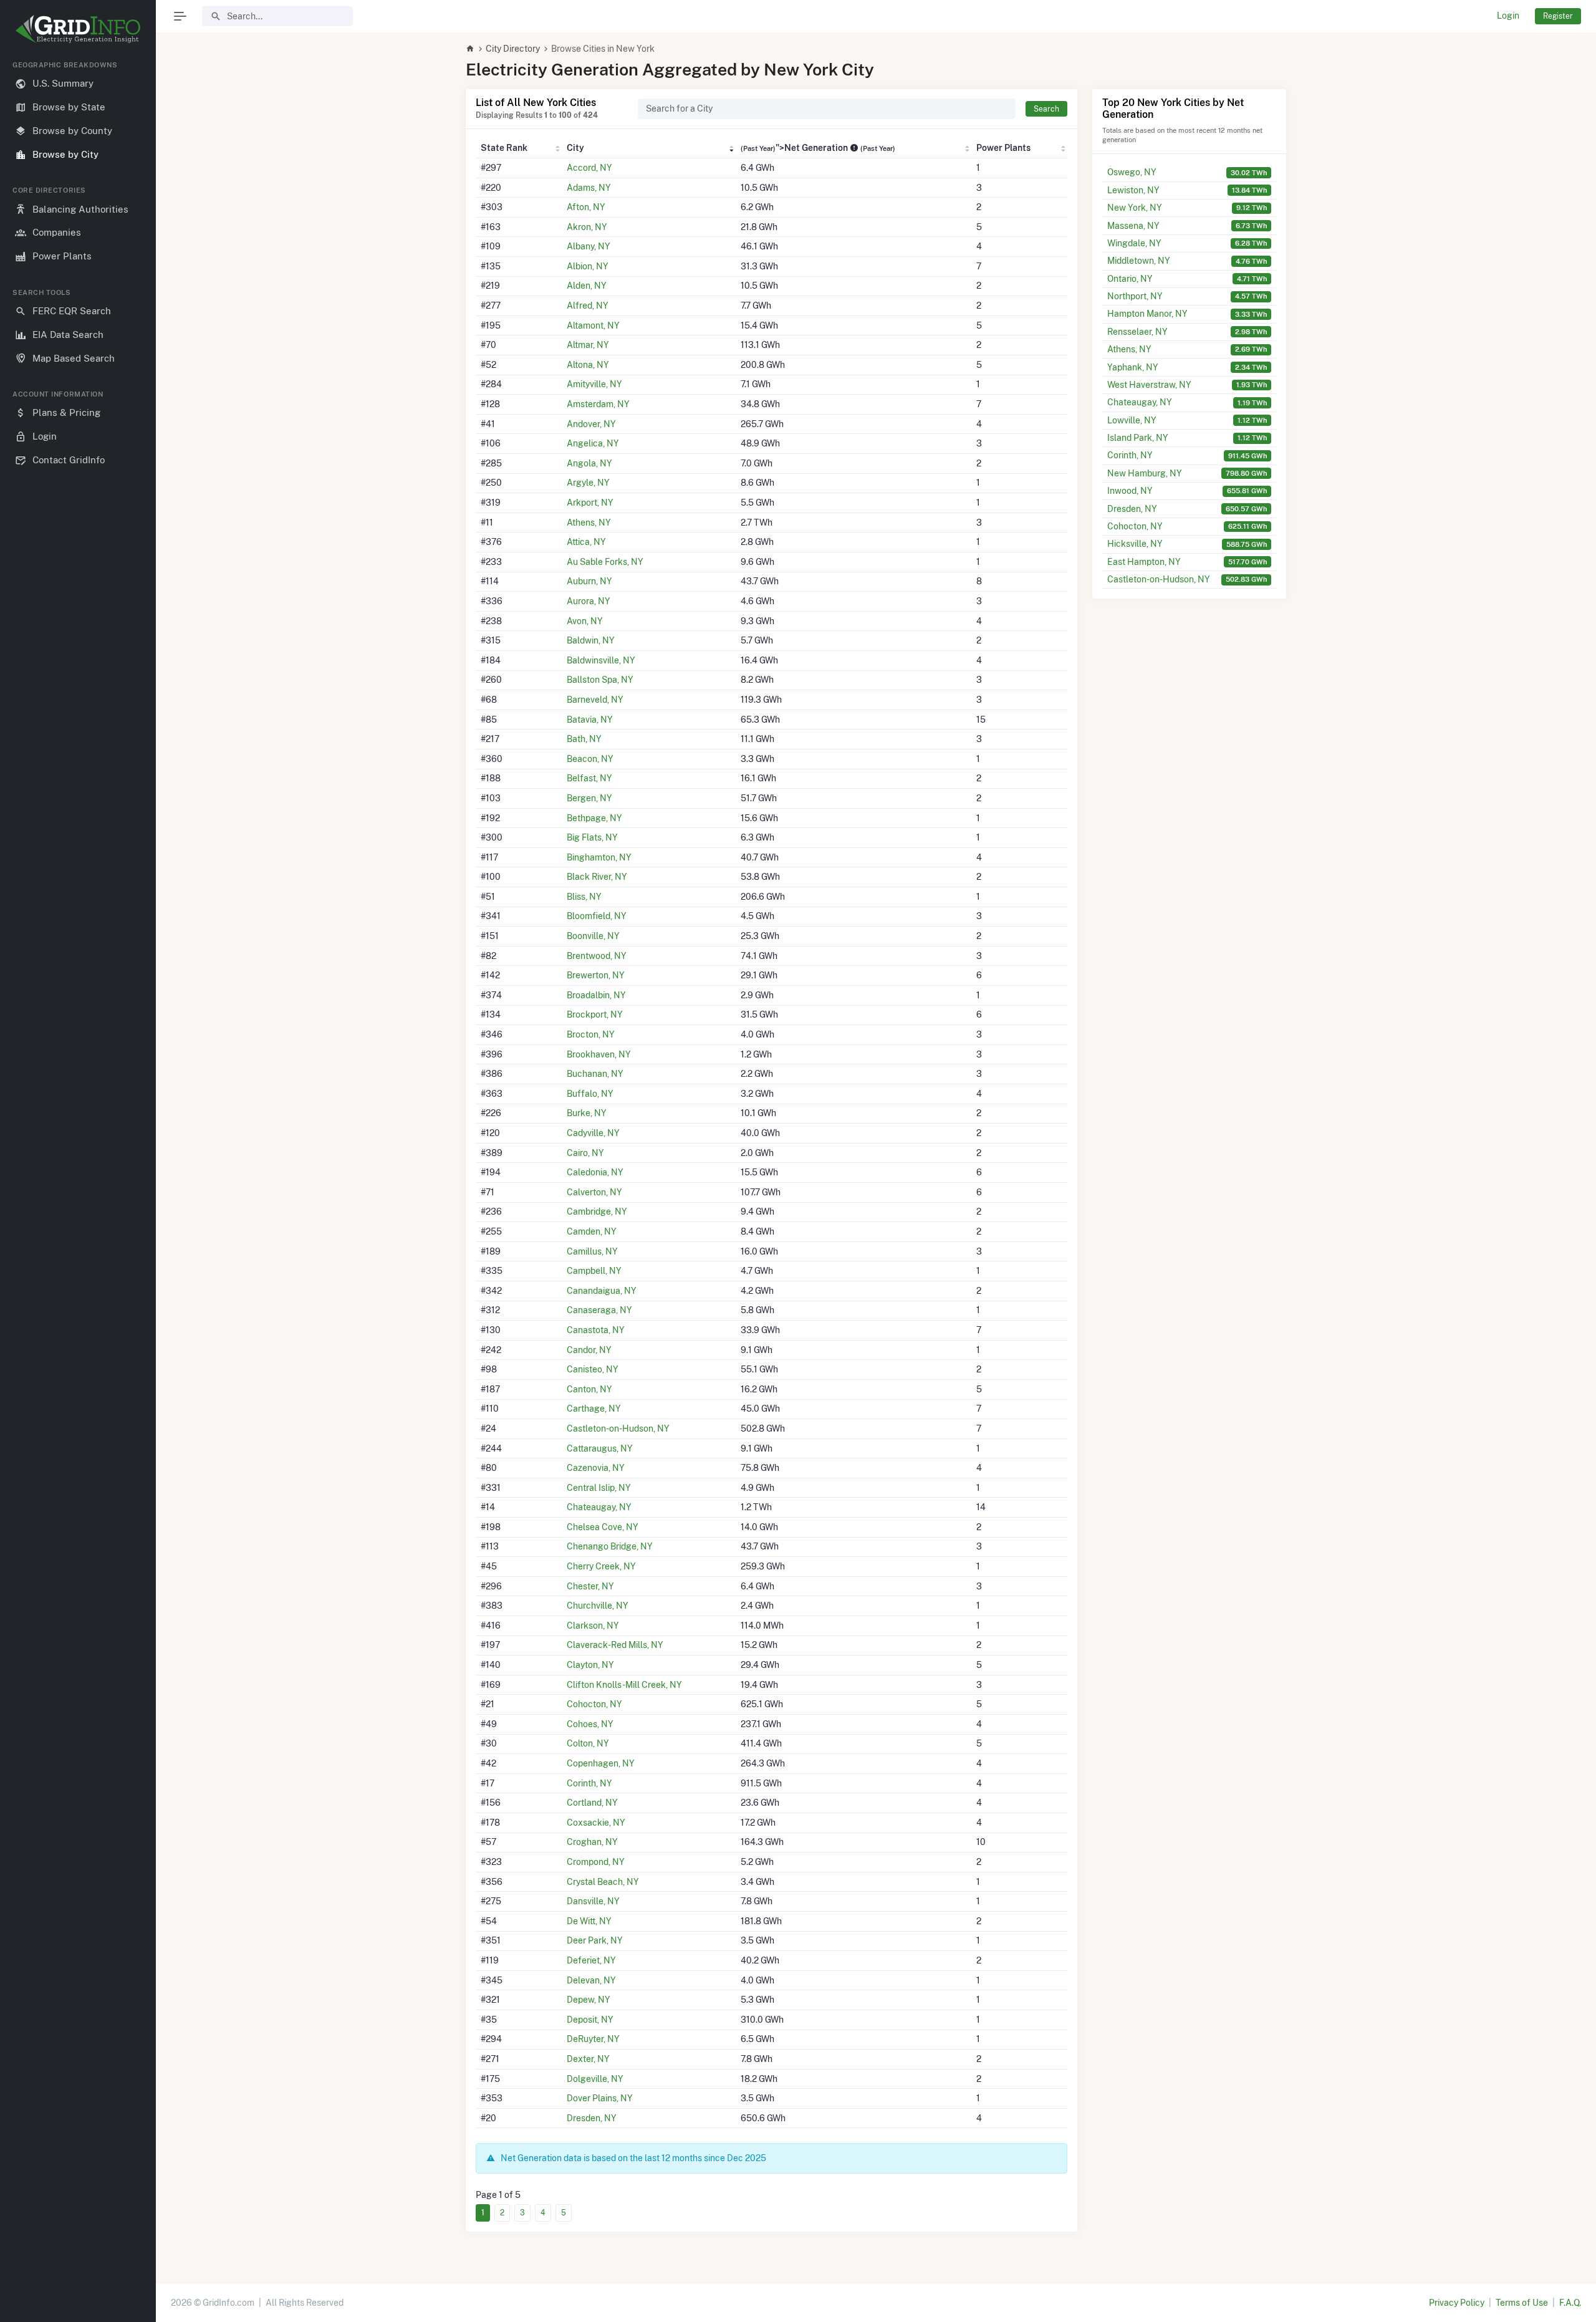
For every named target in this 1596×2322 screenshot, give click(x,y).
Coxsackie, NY (596, 1823)
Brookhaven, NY (599, 1054)
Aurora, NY (589, 601)
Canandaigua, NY (602, 1291)
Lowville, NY (1132, 420)
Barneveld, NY (595, 700)
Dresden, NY (592, 2118)
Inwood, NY (1130, 491)
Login (1508, 16)
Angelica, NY (593, 443)
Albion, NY (588, 266)
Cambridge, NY (597, 1212)
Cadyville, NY (593, 1133)
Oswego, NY (1132, 172)
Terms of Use (1522, 2303)
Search (1046, 109)
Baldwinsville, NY (601, 660)
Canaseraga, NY (599, 1310)
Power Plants (1003, 148)
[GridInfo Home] (470, 49)
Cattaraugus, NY (600, 1448)
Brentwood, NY (597, 956)
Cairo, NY (585, 1153)
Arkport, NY (590, 503)
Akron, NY (587, 227)
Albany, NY (589, 246)
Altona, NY (588, 365)
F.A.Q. (1570, 2303)
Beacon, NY (590, 759)
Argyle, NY (588, 483)
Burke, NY (587, 1113)
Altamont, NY (593, 325)
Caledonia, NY (595, 1172)
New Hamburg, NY (1145, 473)
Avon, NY (585, 621)
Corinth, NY (589, 1783)
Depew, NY (589, 2000)
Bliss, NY (584, 897)
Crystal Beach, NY (603, 1882)
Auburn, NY (589, 581)
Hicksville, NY (1135, 544)
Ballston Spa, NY (600, 680)
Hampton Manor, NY (1147, 314)
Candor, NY (589, 1350)
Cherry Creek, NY (601, 1566)
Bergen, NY (589, 798)
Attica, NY (586, 542)
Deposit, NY (590, 2020)
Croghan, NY (592, 1842)
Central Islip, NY (599, 1488)
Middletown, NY (1139, 261)
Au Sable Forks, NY (605, 562)
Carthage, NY (594, 1409)
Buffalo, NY (590, 1094)
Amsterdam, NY (598, 404)
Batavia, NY (590, 720)
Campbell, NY (594, 1271)
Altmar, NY (588, 345)
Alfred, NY (588, 306)
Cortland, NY (592, 1803)
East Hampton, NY (1144, 562)
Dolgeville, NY (595, 2079)
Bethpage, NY (594, 818)
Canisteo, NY (593, 1369)
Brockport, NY (595, 1014)
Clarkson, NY (593, 1626)
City (575, 148)
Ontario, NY (1130, 279)
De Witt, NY (589, 1921)
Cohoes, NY (590, 1724)
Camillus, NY (592, 1251)
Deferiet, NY (591, 1960)
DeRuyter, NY (593, 2039)
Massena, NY (1133, 226)
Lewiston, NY (1133, 190)
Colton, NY (588, 1743)
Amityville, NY (594, 384)
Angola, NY (589, 463)
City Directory (513, 49)
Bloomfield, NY (597, 916)
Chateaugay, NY (599, 1507)
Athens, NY (589, 523)
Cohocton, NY (594, 1704)
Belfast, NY (589, 778)
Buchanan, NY (595, 1074)
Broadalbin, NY (596, 995)
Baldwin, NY (591, 640)
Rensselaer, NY (1137, 332)
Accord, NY (589, 168)
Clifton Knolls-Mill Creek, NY (624, 1685)
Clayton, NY (590, 1665)
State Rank (504, 148)
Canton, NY (589, 1389)
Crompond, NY (596, 1862)
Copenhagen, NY (601, 1763)
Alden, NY (587, 286)
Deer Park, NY (595, 1940)
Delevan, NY (591, 1980)
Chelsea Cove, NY (603, 1527)
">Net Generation (818, 148)
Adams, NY (589, 188)
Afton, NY (586, 207)
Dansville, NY (593, 1901)
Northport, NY (1135, 296)
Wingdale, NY (1134, 243)
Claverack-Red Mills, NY (615, 1645)
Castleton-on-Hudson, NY (618, 1428)
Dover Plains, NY (600, 2098)
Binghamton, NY (599, 857)
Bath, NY (584, 739)
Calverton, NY (594, 1192)
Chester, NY (590, 1586)
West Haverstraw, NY (1149, 385)
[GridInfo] (78, 28)
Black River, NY (597, 877)
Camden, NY (592, 1231)
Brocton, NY (591, 1034)
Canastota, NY (596, 1330)
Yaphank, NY (1133, 367)
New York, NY (1135, 208)
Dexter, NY (588, 2059)
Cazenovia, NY (596, 1468)
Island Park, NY (1138, 438)
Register (1558, 16)
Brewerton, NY (596, 975)
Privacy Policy (1457, 2303)
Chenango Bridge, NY (610, 1546)
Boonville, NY (593, 936)
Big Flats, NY (592, 837)
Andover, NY (591, 424)
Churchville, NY (598, 1606)
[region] (78, 1181)
